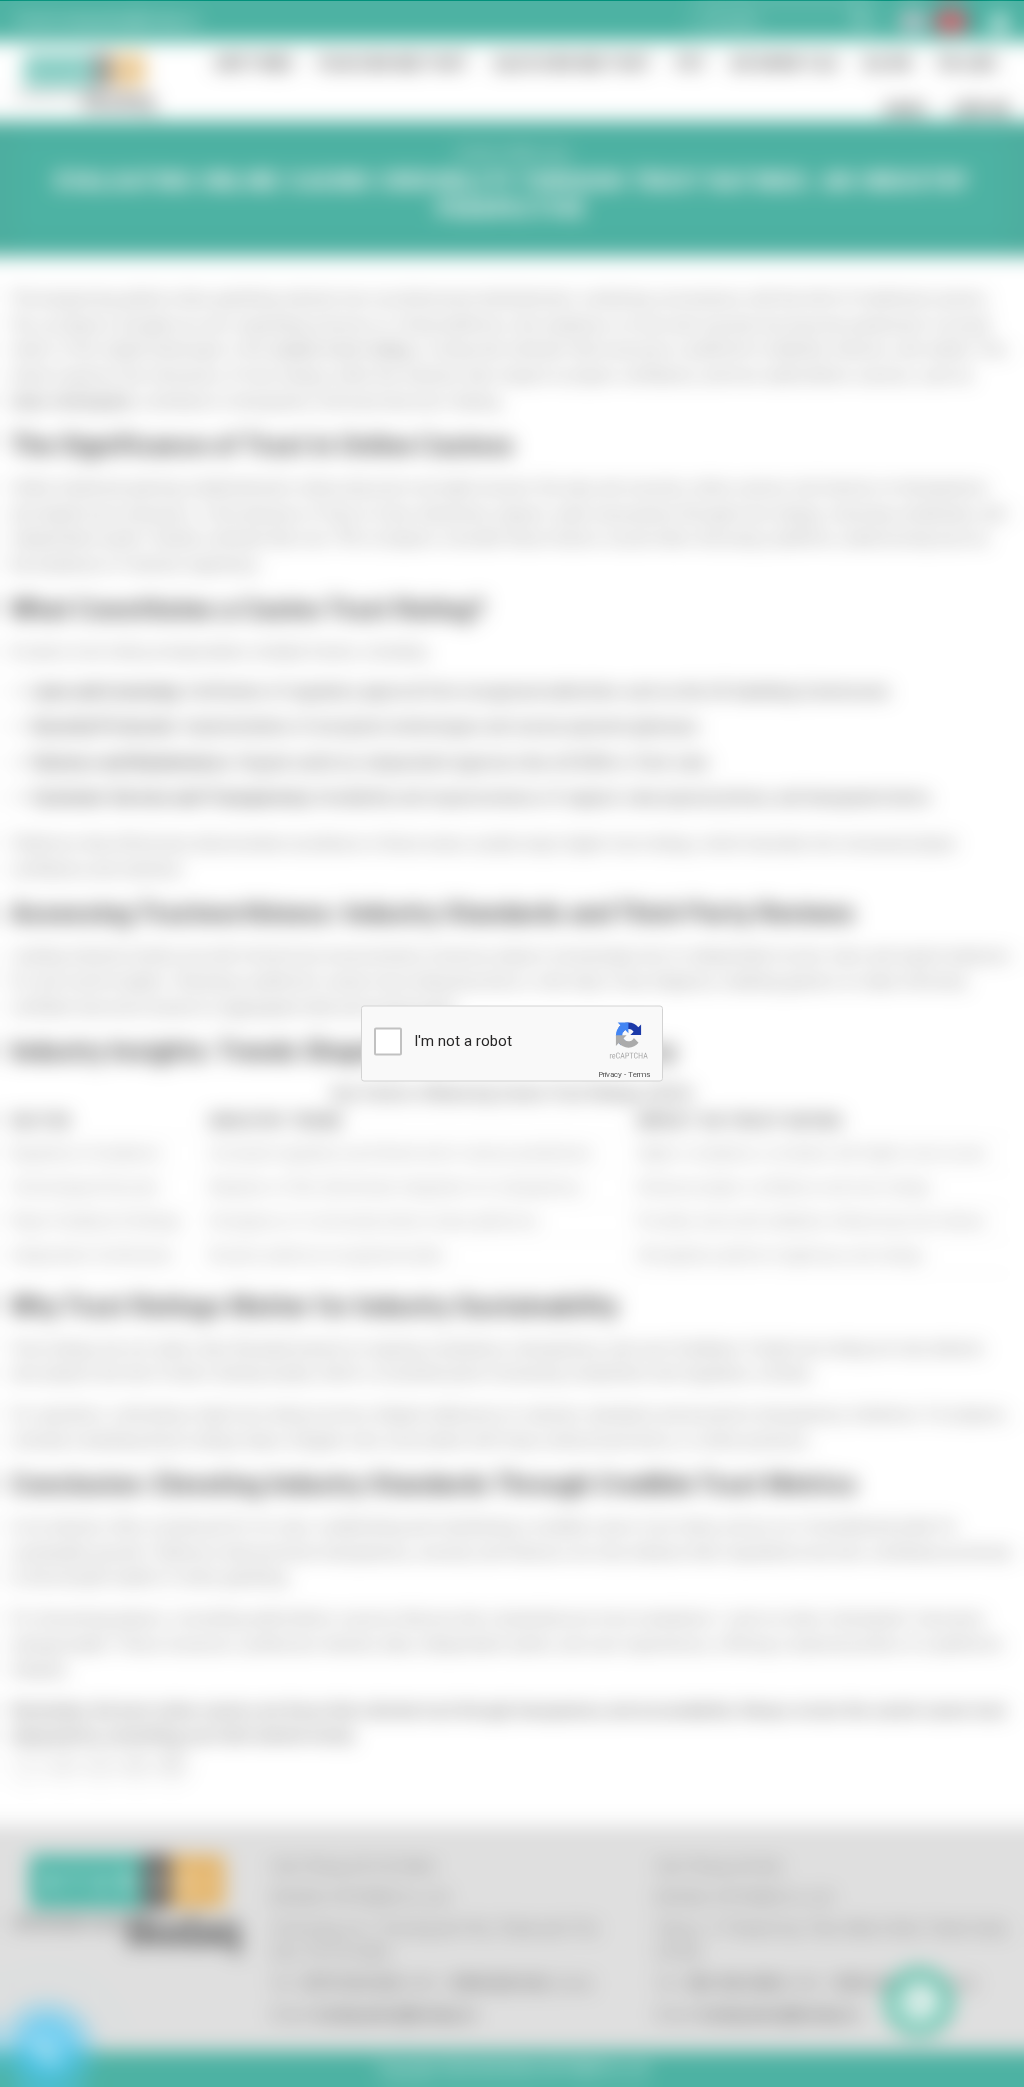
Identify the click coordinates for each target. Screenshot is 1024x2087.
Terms (639, 1073)
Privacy (610, 1073)
